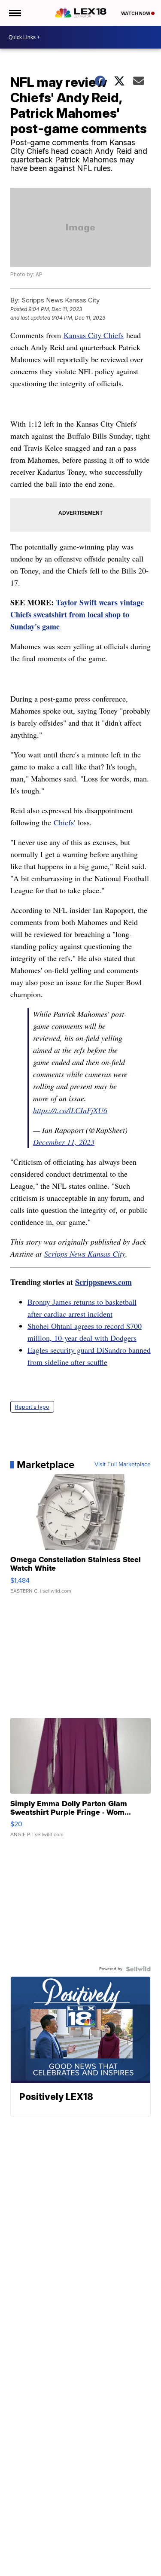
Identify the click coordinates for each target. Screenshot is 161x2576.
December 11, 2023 (64, 1142)
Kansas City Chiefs (94, 335)
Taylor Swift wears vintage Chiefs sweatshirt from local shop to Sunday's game (77, 614)
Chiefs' (64, 822)
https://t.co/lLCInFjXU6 (70, 1110)
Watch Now (136, 13)
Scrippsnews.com (103, 1282)
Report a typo (32, 1407)
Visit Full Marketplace (123, 1465)
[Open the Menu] (14, 13)
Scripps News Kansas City (85, 1254)
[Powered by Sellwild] (138, 1969)
